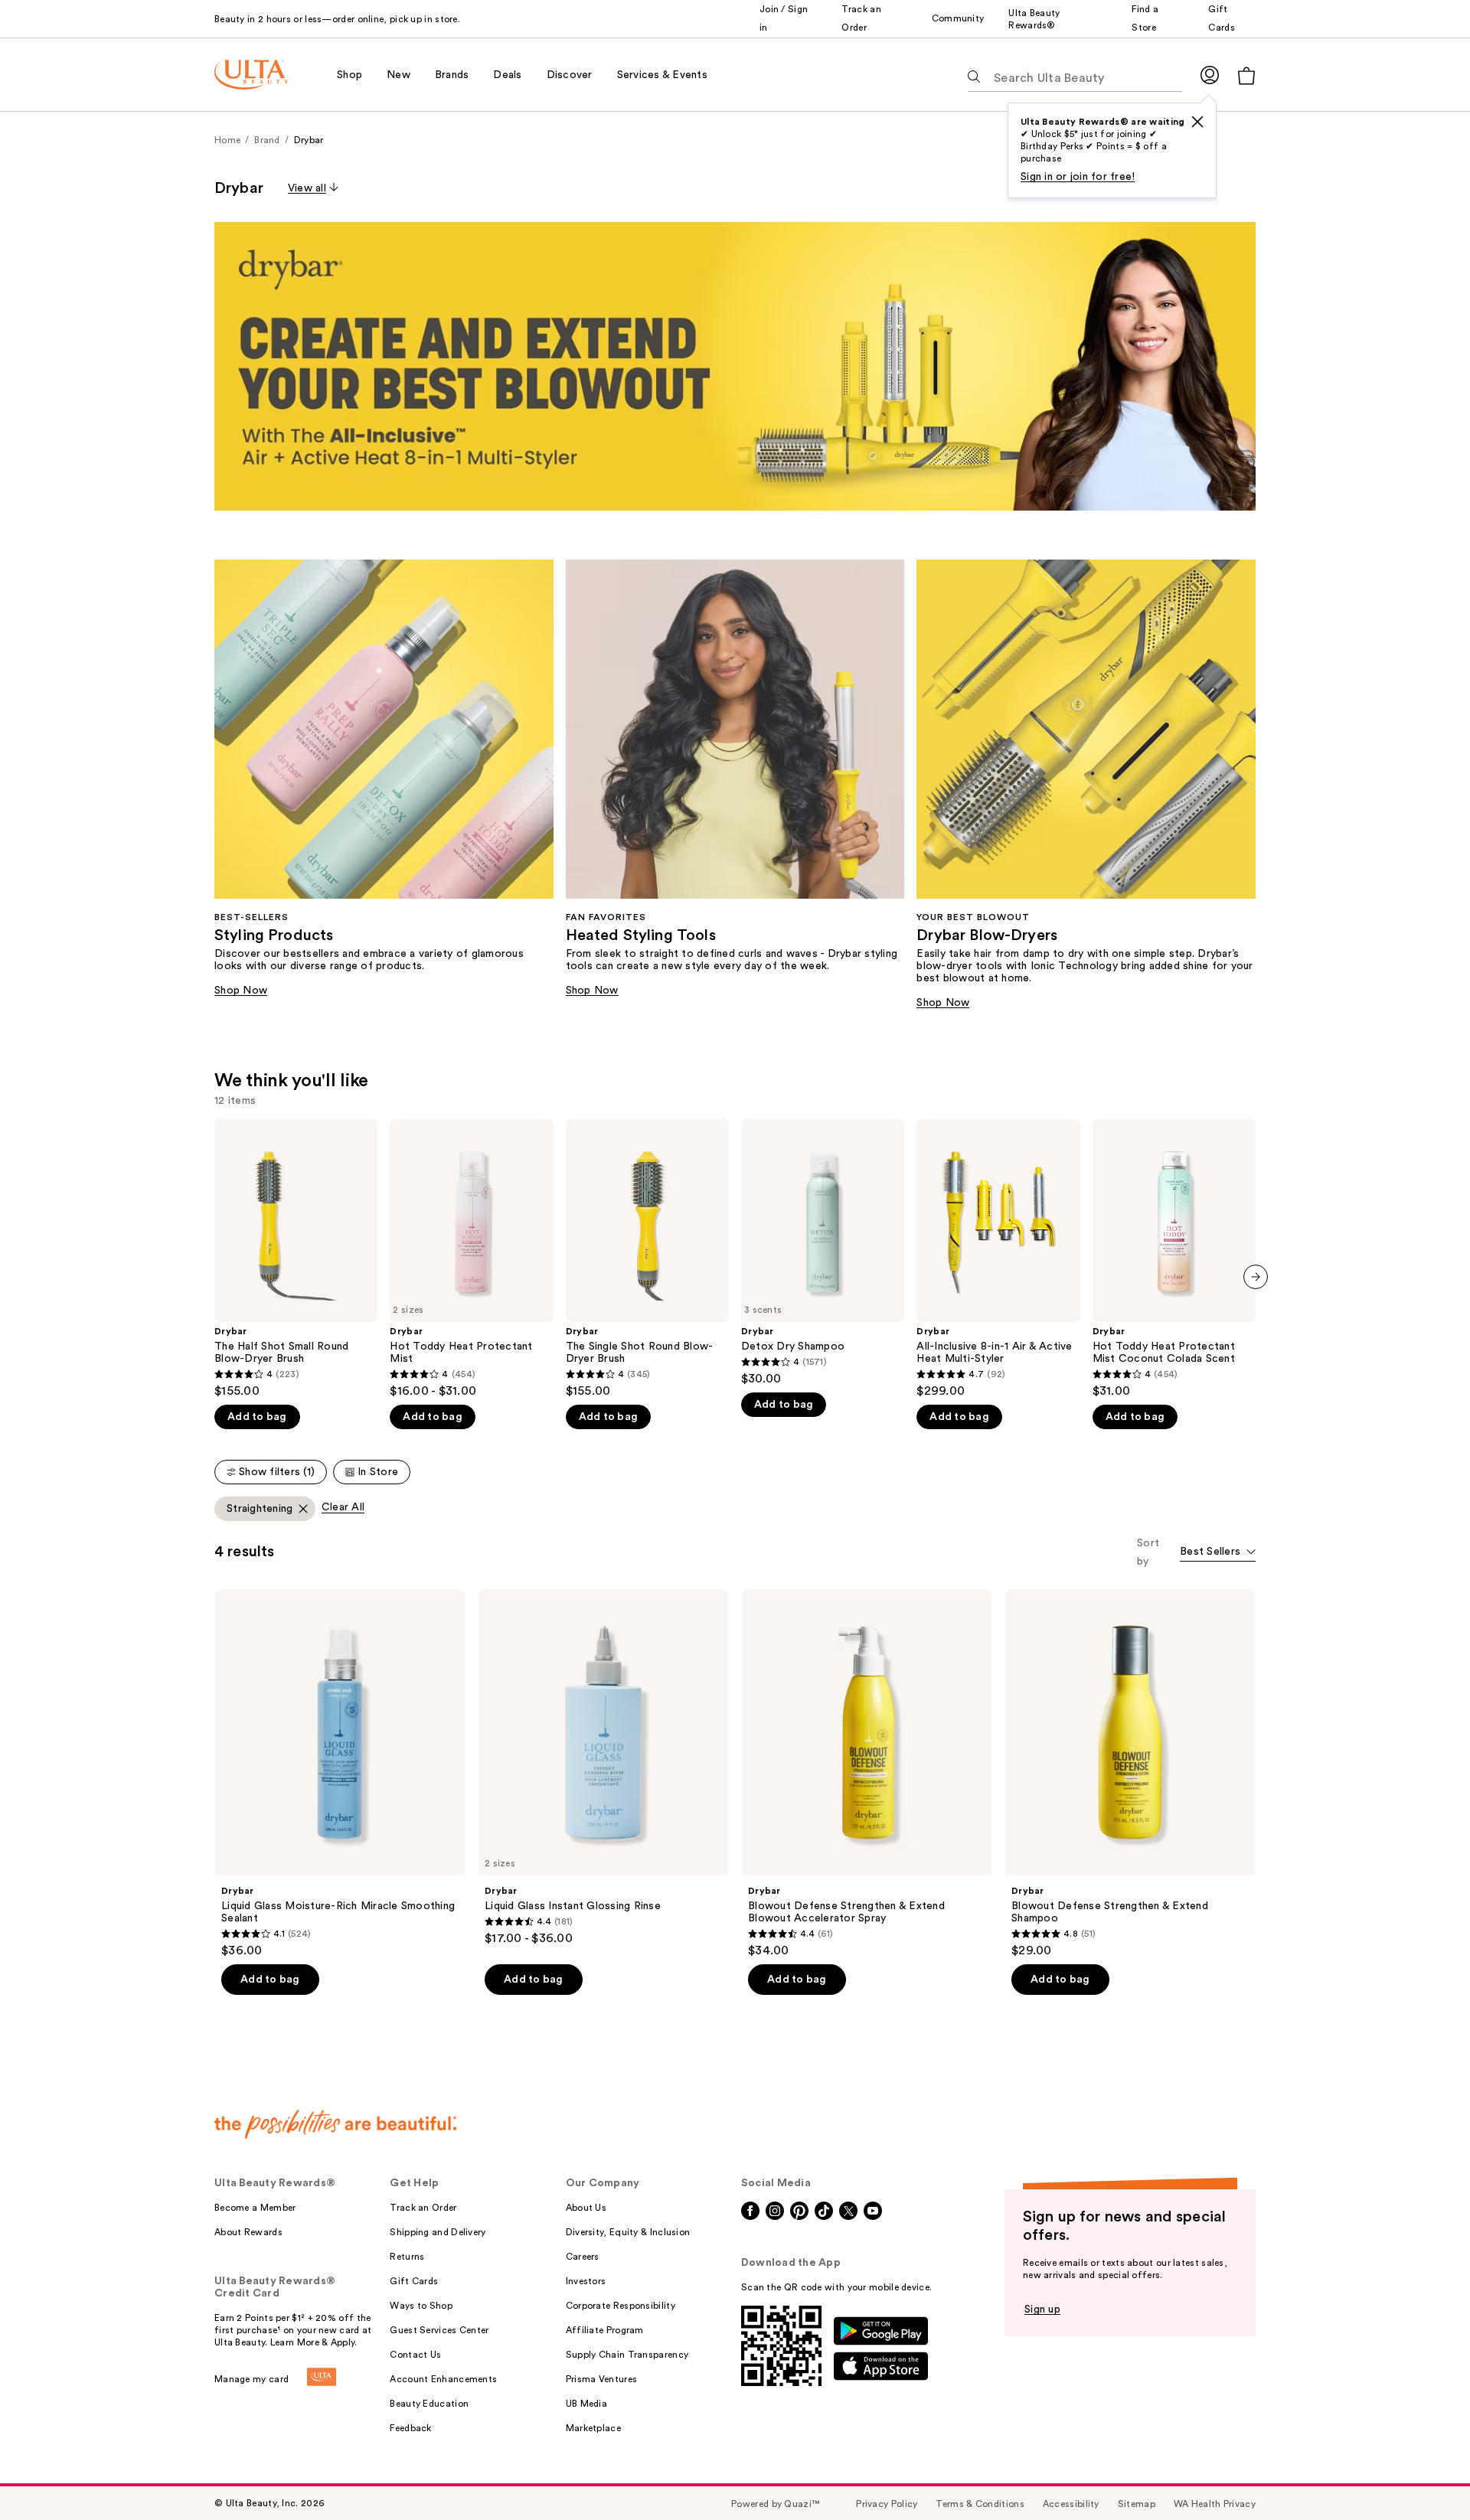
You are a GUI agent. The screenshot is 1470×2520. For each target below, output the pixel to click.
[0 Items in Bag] (1246, 75)
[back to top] (1424, 2474)
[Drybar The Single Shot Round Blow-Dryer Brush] (647, 1259)
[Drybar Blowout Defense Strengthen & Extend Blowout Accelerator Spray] (867, 1774)
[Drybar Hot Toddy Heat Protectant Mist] (471, 1259)
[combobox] (1218, 1553)
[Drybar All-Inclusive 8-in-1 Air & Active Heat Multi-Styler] (998, 1259)
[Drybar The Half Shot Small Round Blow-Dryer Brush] (296, 1259)
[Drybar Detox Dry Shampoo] (823, 1253)
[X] (1197, 122)
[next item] (1256, 1277)
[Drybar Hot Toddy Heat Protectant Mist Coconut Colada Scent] (1174, 1259)
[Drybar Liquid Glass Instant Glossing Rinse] (603, 1768)
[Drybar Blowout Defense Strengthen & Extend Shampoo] (1130, 1774)
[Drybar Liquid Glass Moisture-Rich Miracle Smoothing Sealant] (340, 1774)
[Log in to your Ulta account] (1210, 75)
